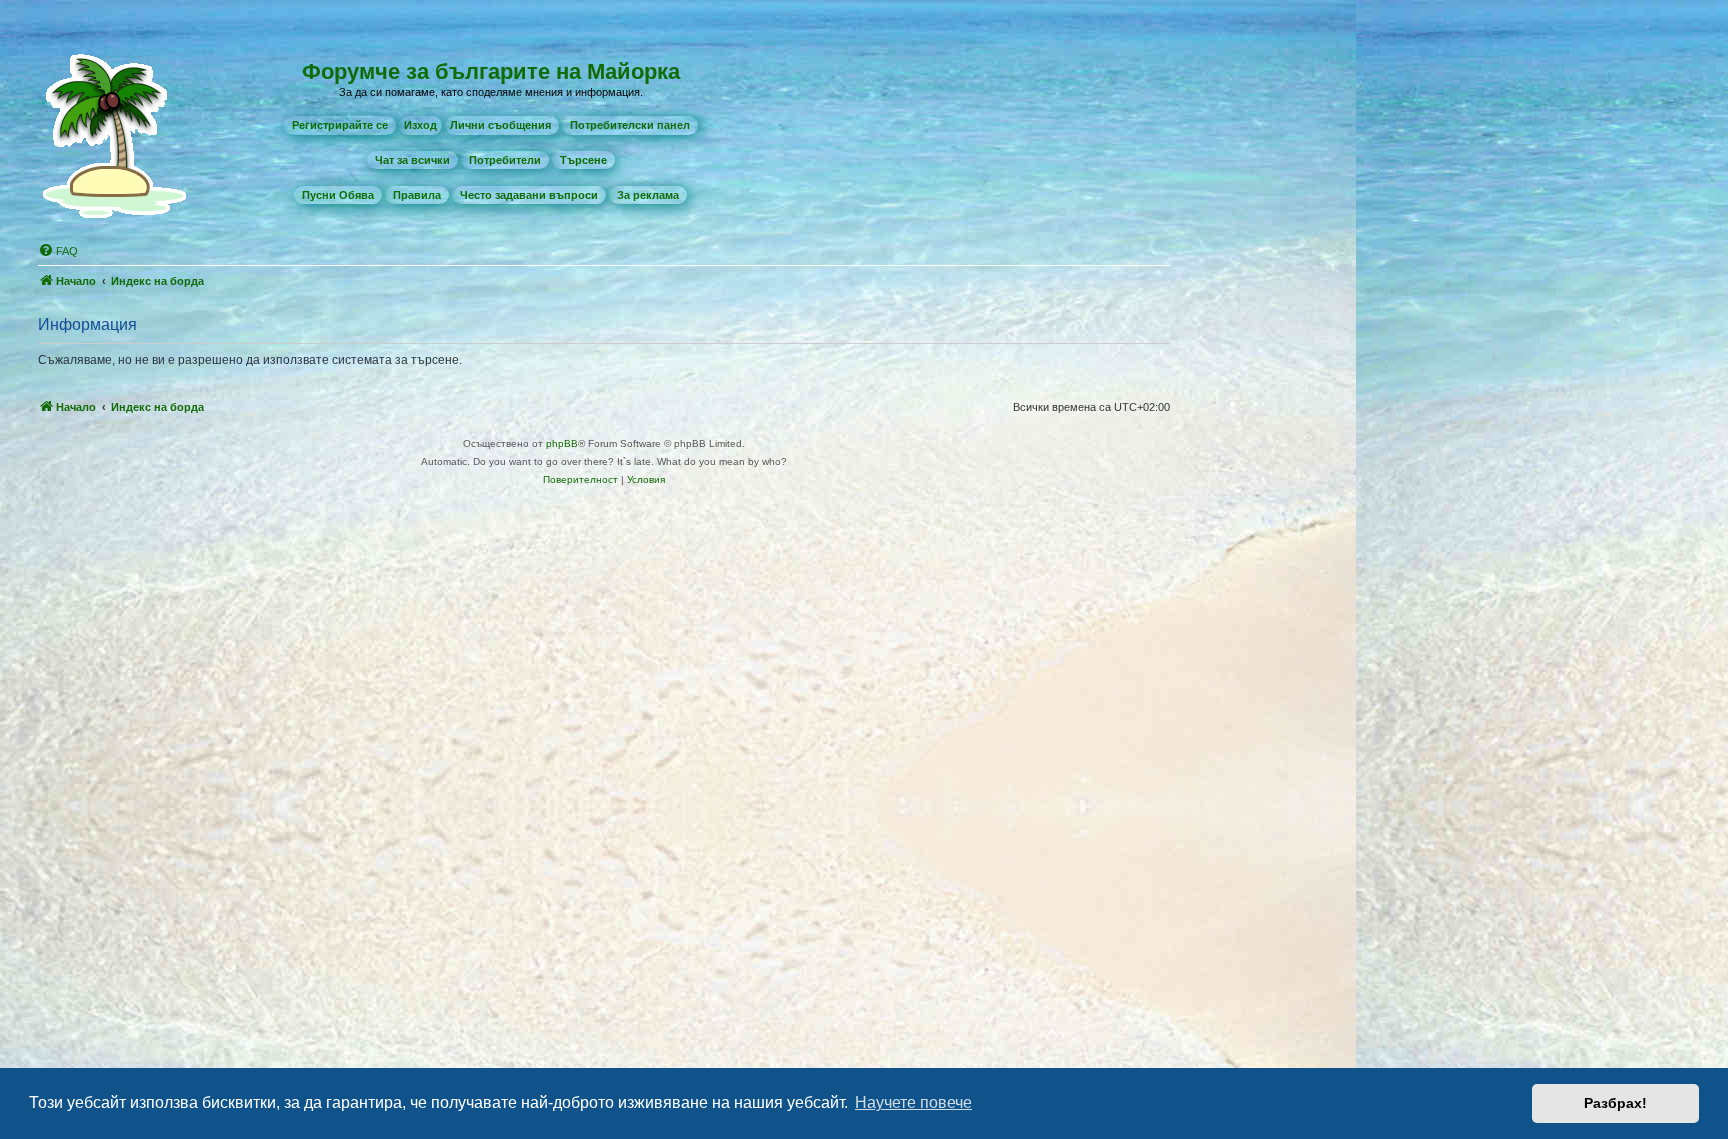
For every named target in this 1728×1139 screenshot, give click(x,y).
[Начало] (119, 134)
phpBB (562, 443)
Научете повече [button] (913, 1102)
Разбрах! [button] (1615, 1103)
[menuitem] (340, 125)
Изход (420, 125)
